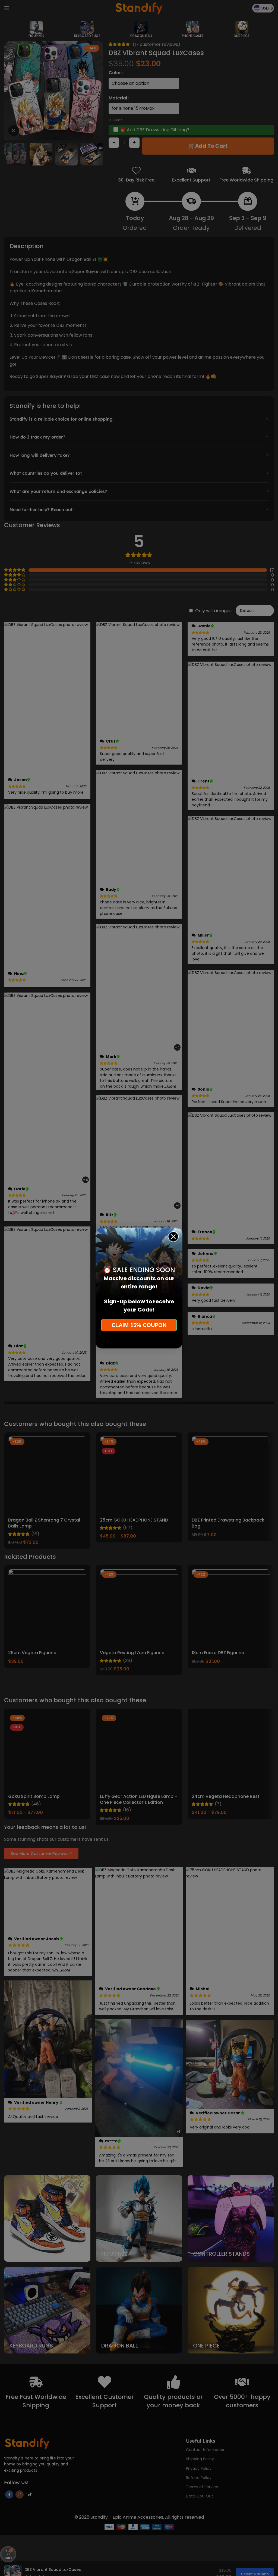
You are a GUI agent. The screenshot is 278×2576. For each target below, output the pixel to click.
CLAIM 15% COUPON (139, 1325)
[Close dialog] (173, 1237)
